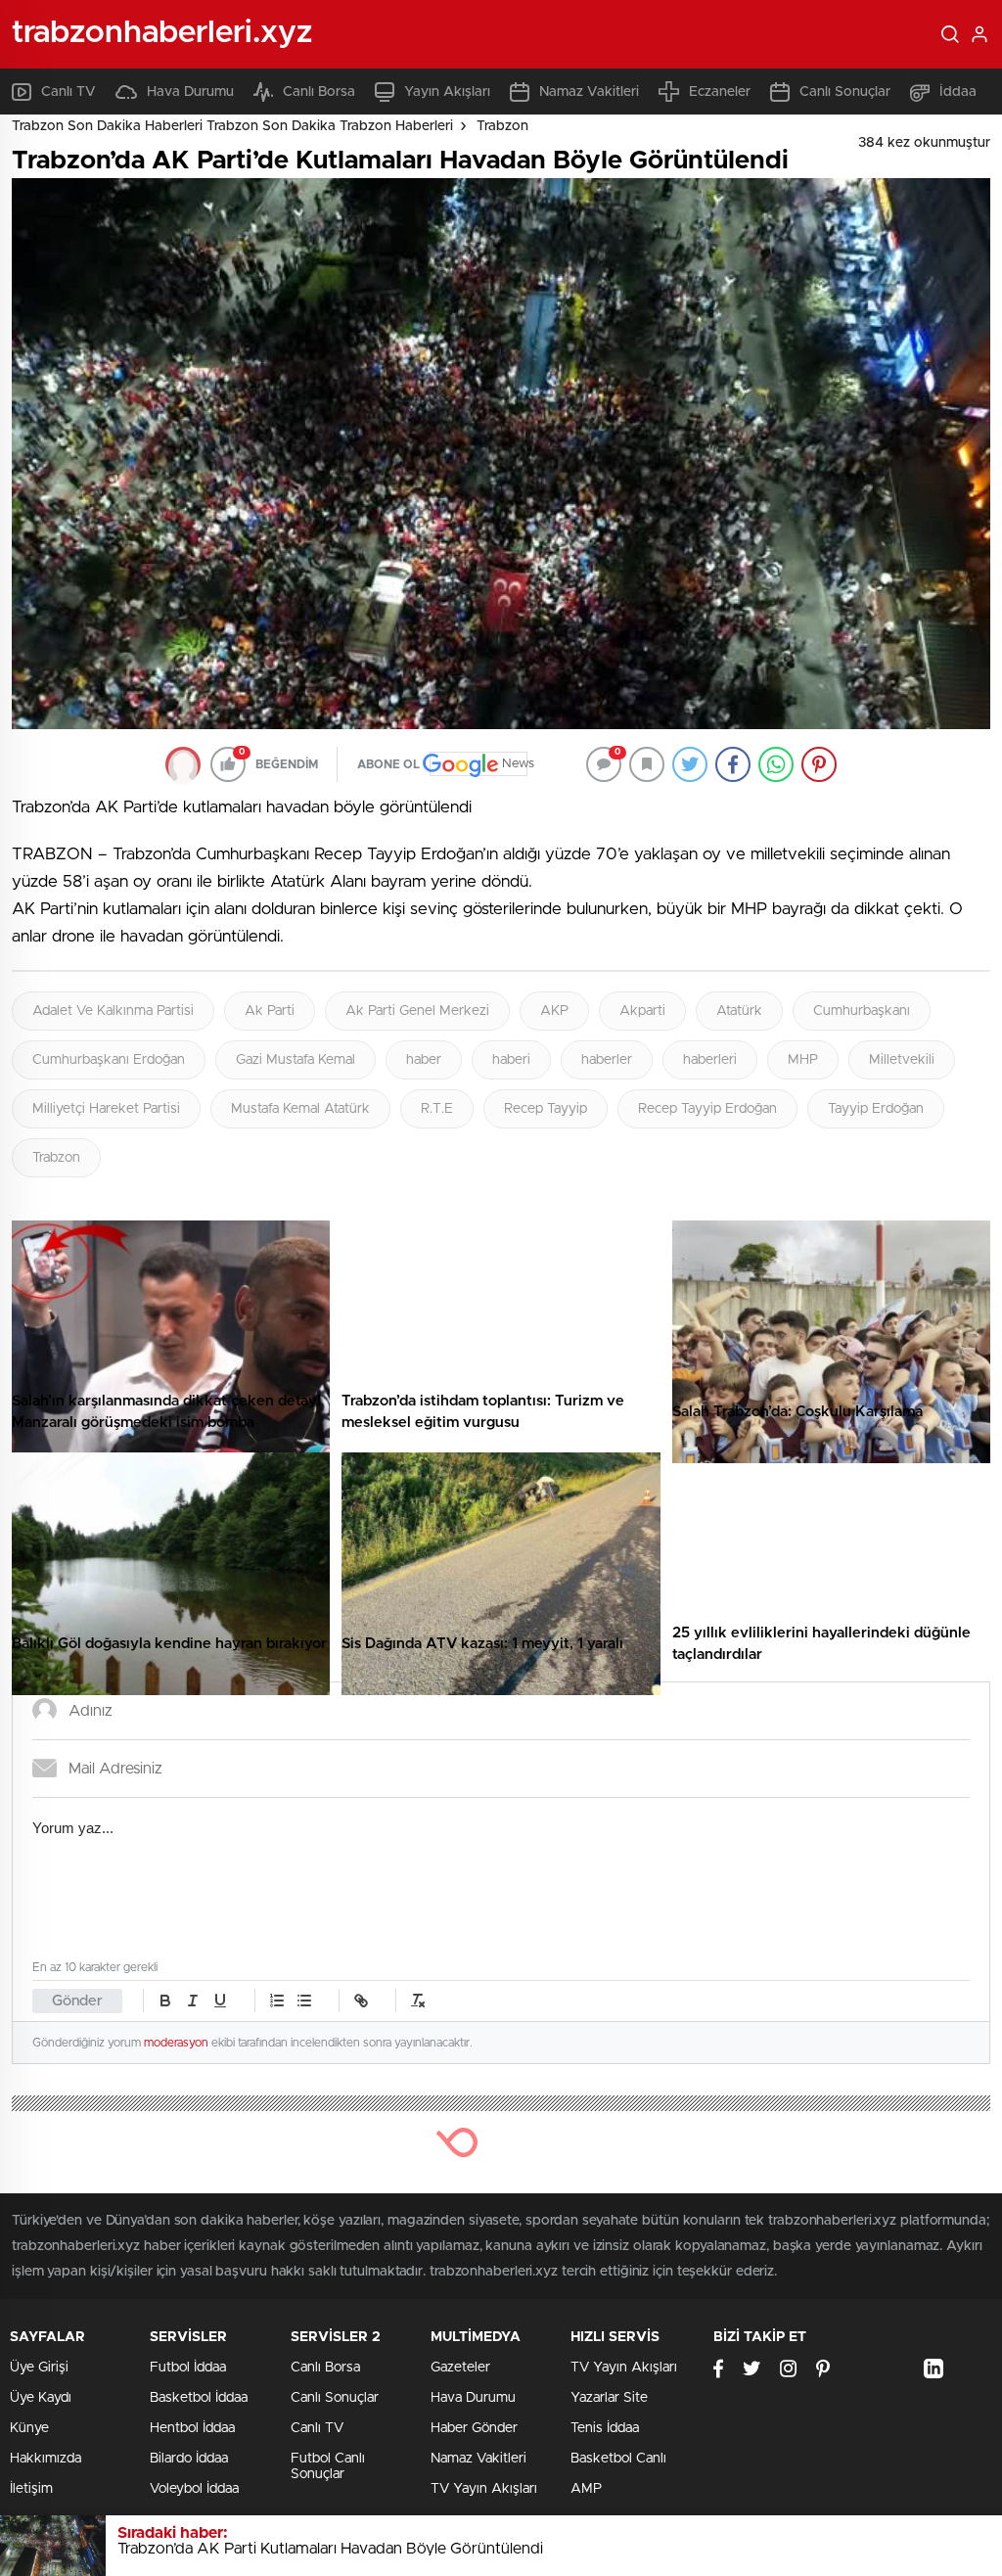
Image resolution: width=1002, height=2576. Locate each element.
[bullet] (304, 2001)
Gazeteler (460, 2368)
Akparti (642, 1011)
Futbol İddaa (188, 2368)
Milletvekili (902, 1060)
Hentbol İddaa (192, 2428)
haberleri (710, 1060)
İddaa (958, 92)
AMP (586, 2489)
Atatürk (739, 1011)
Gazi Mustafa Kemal (296, 1060)
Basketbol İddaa (199, 2398)
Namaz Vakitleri (589, 92)
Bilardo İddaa (189, 2459)
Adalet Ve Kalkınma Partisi (113, 1011)
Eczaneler (720, 92)
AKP (554, 1011)
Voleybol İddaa (194, 2489)
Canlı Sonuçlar (845, 92)
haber (424, 1060)
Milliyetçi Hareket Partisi (106, 1109)
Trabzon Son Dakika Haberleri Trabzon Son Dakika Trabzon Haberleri (232, 126)
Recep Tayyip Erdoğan (707, 1109)
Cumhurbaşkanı (862, 1011)
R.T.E (437, 1109)
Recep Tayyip (546, 1109)
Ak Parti (270, 1011)
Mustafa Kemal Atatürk (300, 1109)
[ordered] (277, 2001)
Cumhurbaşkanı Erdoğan (109, 1060)
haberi (511, 1060)
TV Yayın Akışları (484, 2489)
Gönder (77, 2001)
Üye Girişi (39, 2368)
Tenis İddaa (605, 2428)
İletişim (31, 2489)
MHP (803, 1060)
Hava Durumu (190, 92)
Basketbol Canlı (618, 2459)
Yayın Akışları (447, 92)
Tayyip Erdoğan (876, 1109)
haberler (607, 1060)
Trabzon (502, 126)
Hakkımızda (46, 2459)
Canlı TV (68, 92)
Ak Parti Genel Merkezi (417, 1011)
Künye (29, 2428)
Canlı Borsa (319, 92)
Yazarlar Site (609, 2398)
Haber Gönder (474, 2428)
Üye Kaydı (41, 2398)
